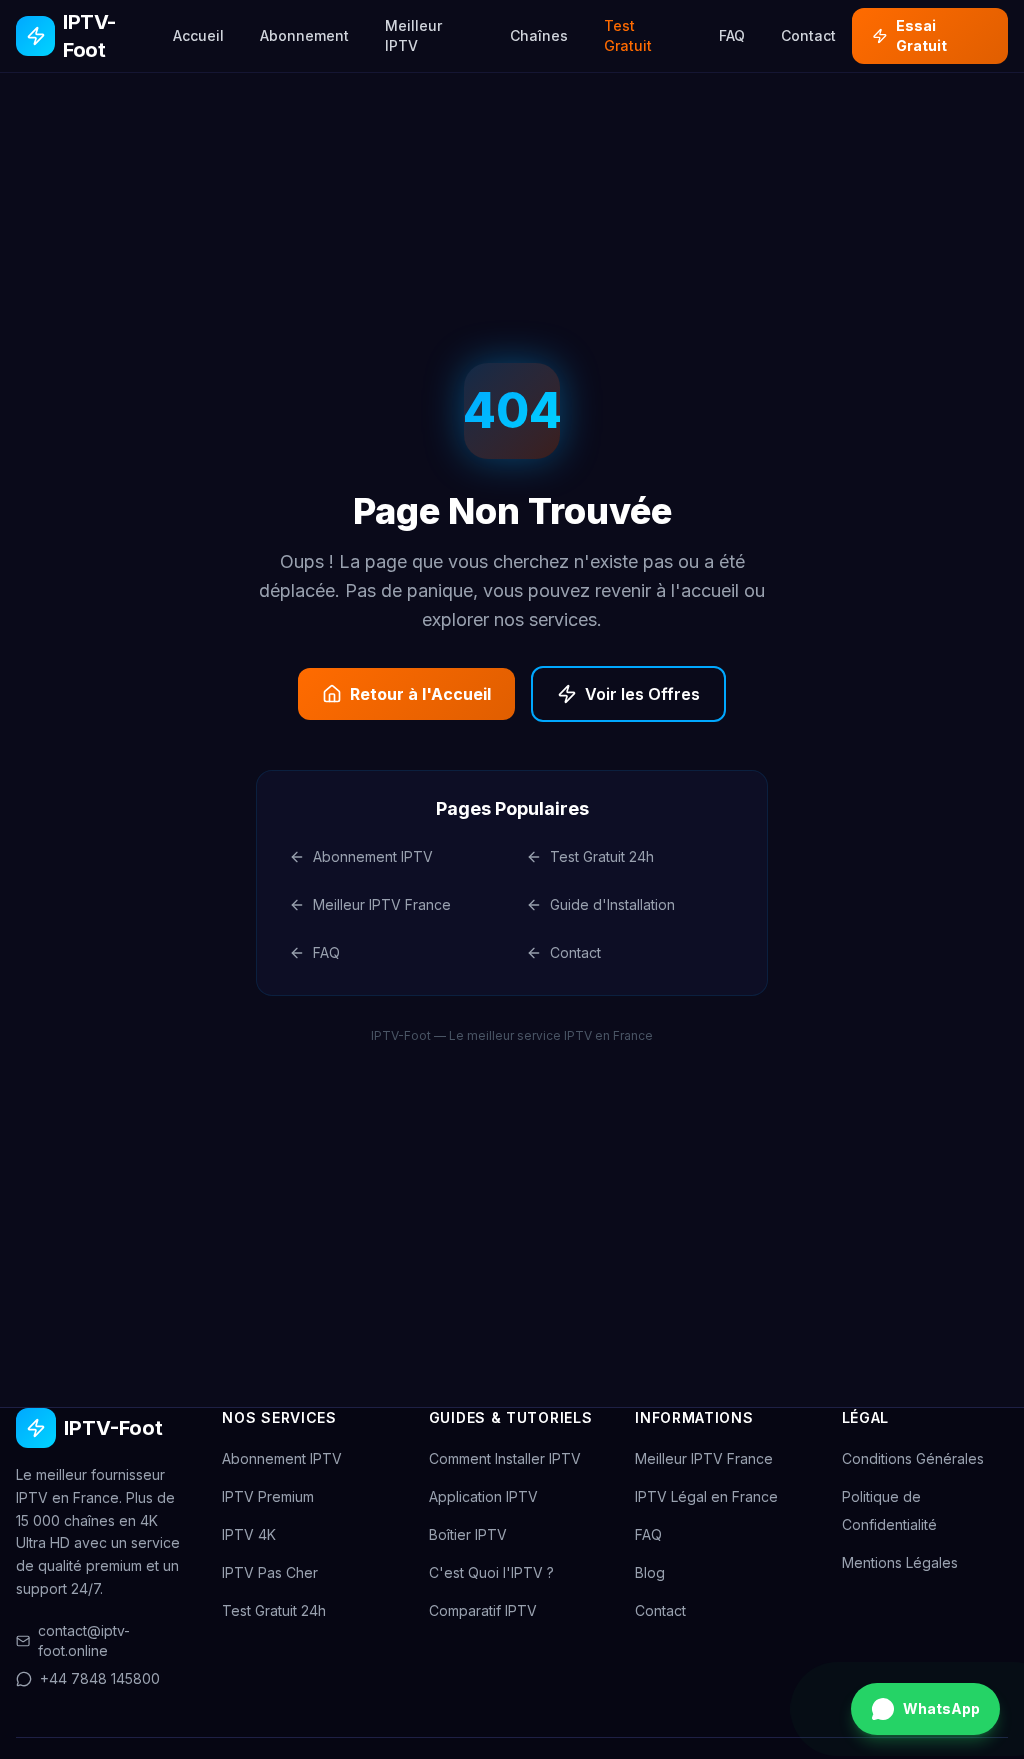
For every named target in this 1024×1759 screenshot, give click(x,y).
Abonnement (304, 35)
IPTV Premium (268, 1496)
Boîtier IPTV (468, 1534)
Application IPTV (483, 1496)
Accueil (198, 35)
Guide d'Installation (612, 904)
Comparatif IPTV (483, 1610)
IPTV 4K (249, 1534)
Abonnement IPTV (373, 856)
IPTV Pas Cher (270, 1572)
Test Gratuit (628, 35)
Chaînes (539, 35)
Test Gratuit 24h (602, 856)
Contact (808, 35)
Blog (650, 1572)
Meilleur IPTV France (382, 904)
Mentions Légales (900, 1562)
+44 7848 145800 (100, 1678)
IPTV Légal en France (706, 1496)
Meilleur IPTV (413, 35)
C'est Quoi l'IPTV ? (491, 1572)
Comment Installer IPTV (505, 1458)
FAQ (732, 35)
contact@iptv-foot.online (84, 1640)
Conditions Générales (913, 1458)
